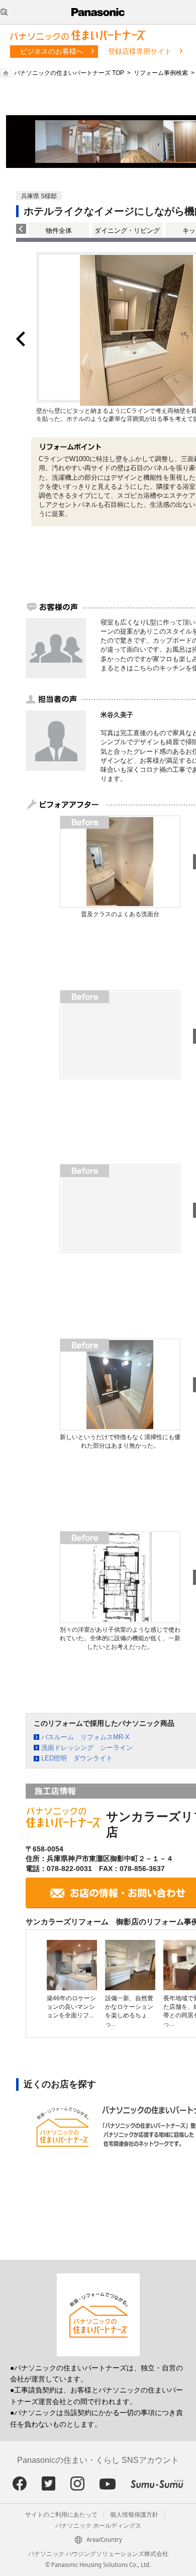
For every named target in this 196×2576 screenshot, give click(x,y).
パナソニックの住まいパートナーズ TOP (69, 73)
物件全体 (59, 231)
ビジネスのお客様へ (52, 51)
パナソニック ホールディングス (98, 2526)
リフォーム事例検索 (161, 73)
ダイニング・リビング (127, 231)
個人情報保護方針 (134, 2515)
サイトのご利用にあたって (61, 2515)
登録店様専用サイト (140, 51)
